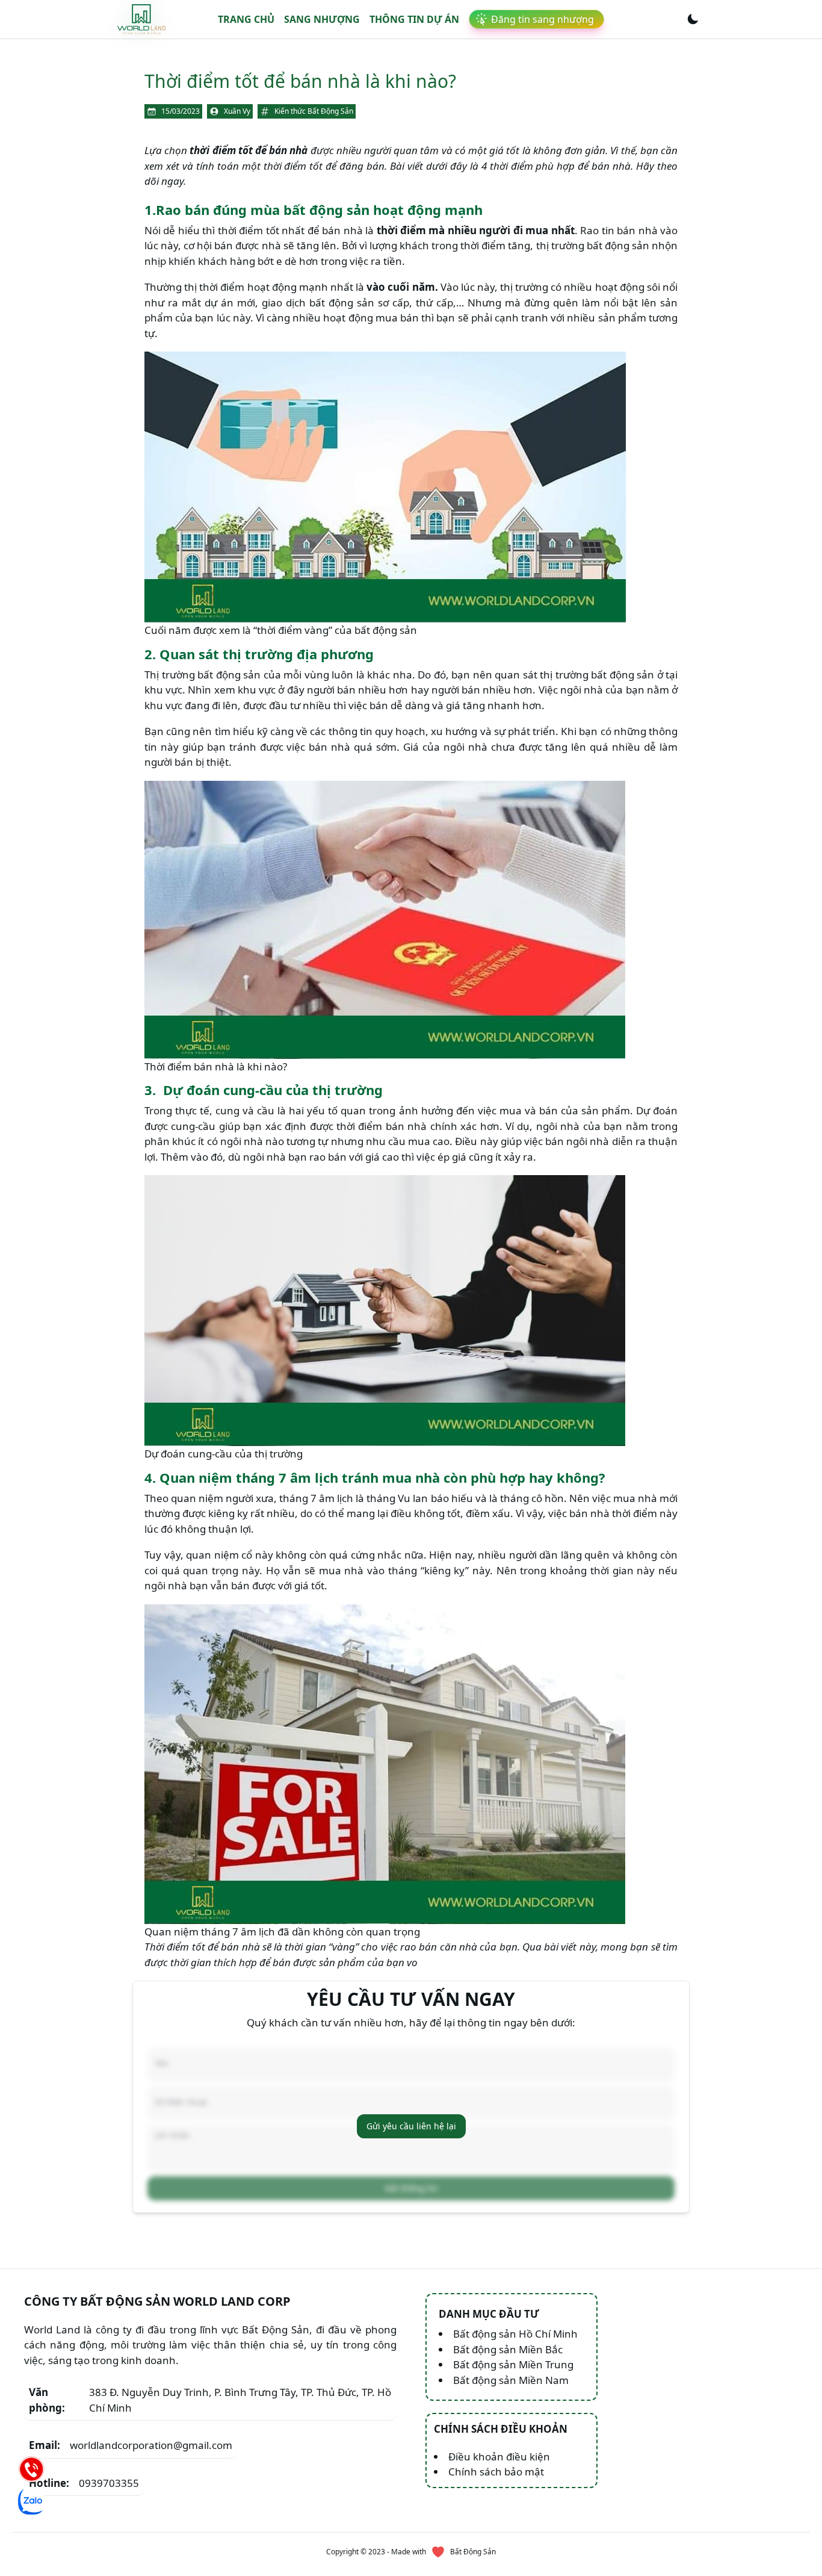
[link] (141, 19)
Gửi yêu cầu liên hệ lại (411, 2126)
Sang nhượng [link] (322, 19)
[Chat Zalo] (31, 2501)
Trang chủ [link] (246, 19)
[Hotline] (31, 2469)
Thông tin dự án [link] (414, 19)
